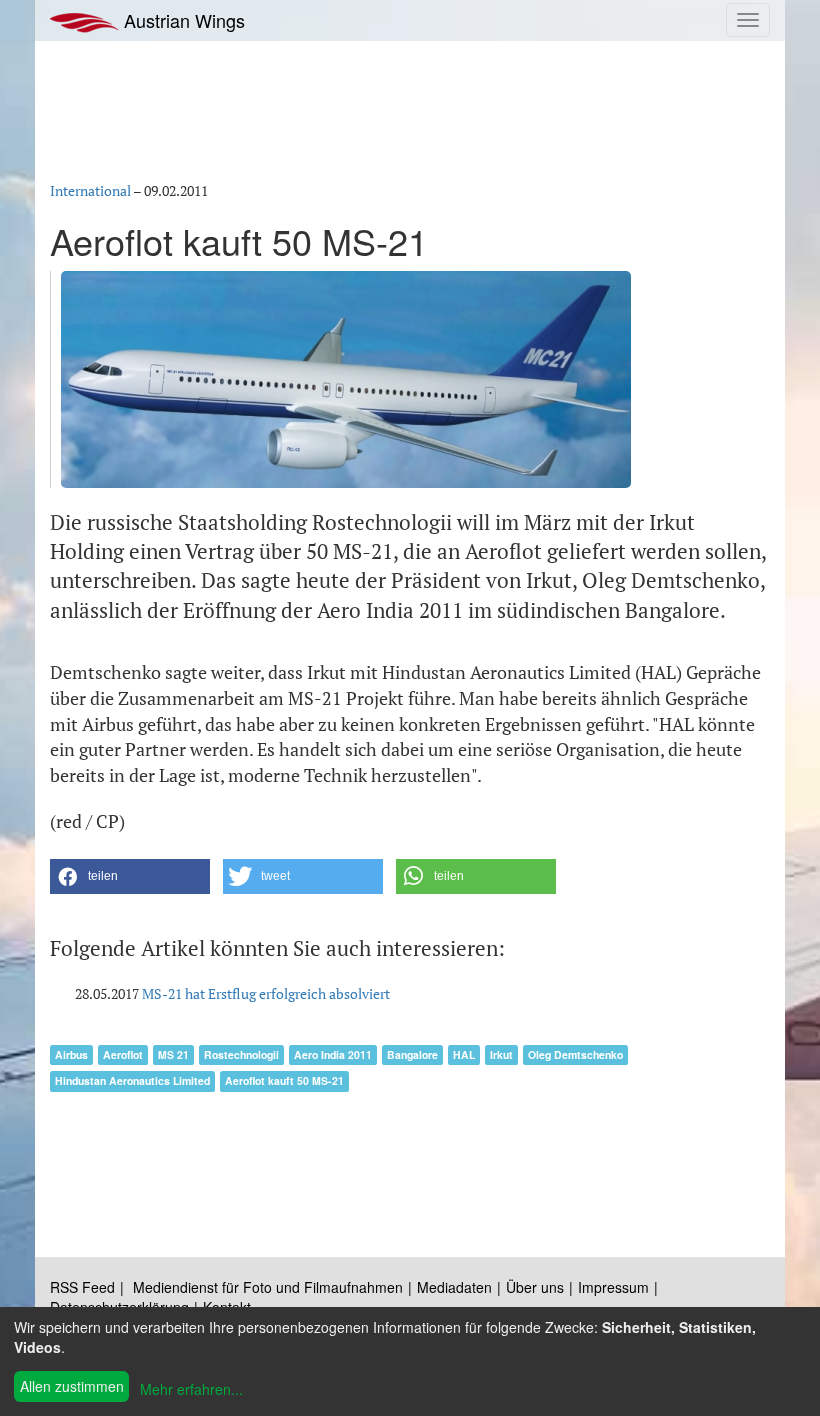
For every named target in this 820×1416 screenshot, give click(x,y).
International (90, 190)
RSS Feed (82, 1287)
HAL (464, 1054)
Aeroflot (123, 1054)
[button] (130, 876)
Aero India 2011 (333, 1054)
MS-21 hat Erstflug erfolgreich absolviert (266, 993)
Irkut (501, 1054)
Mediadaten (454, 1287)
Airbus (71, 1054)
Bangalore (412, 1054)
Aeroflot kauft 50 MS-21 (284, 1080)
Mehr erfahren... (191, 1389)
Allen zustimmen (72, 1386)
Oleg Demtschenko (575, 1054)
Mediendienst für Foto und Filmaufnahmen (268, 1287)
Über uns (535, 1287)
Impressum (613, 1287)
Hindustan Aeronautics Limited (132, 1080)
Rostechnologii (241, 1054)
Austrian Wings (182, 20)
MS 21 (173, 1054)
